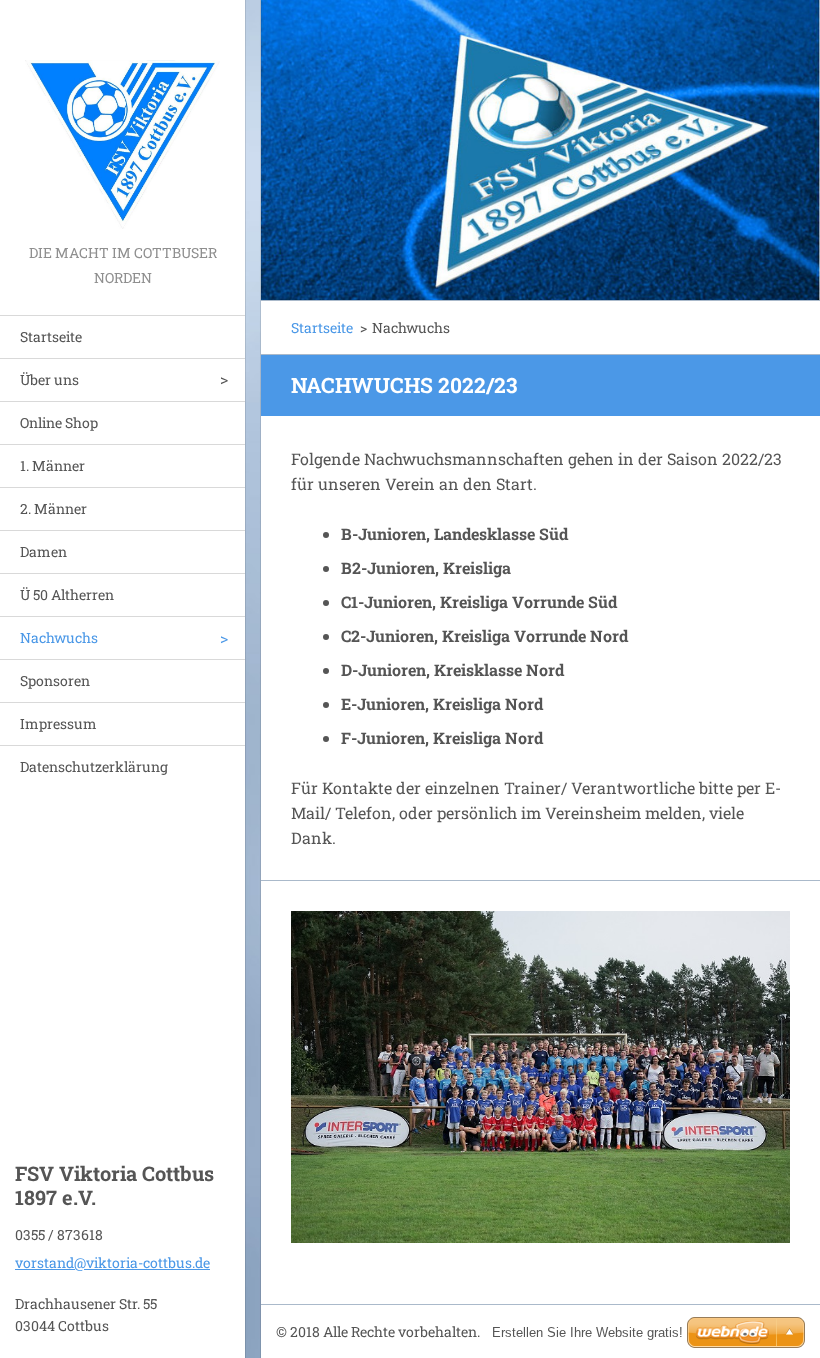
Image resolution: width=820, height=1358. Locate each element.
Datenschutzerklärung (94, 766)
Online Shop (59, 422)
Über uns (49, 379)
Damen (43, 551)
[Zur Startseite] (122, 120)
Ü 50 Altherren (67, 594)
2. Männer (53, 508)
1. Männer (52, 465)
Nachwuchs (59, 637)
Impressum (58, 723)
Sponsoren (55, 680)
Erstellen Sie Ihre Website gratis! (587, 1332)
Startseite (51, 336)
